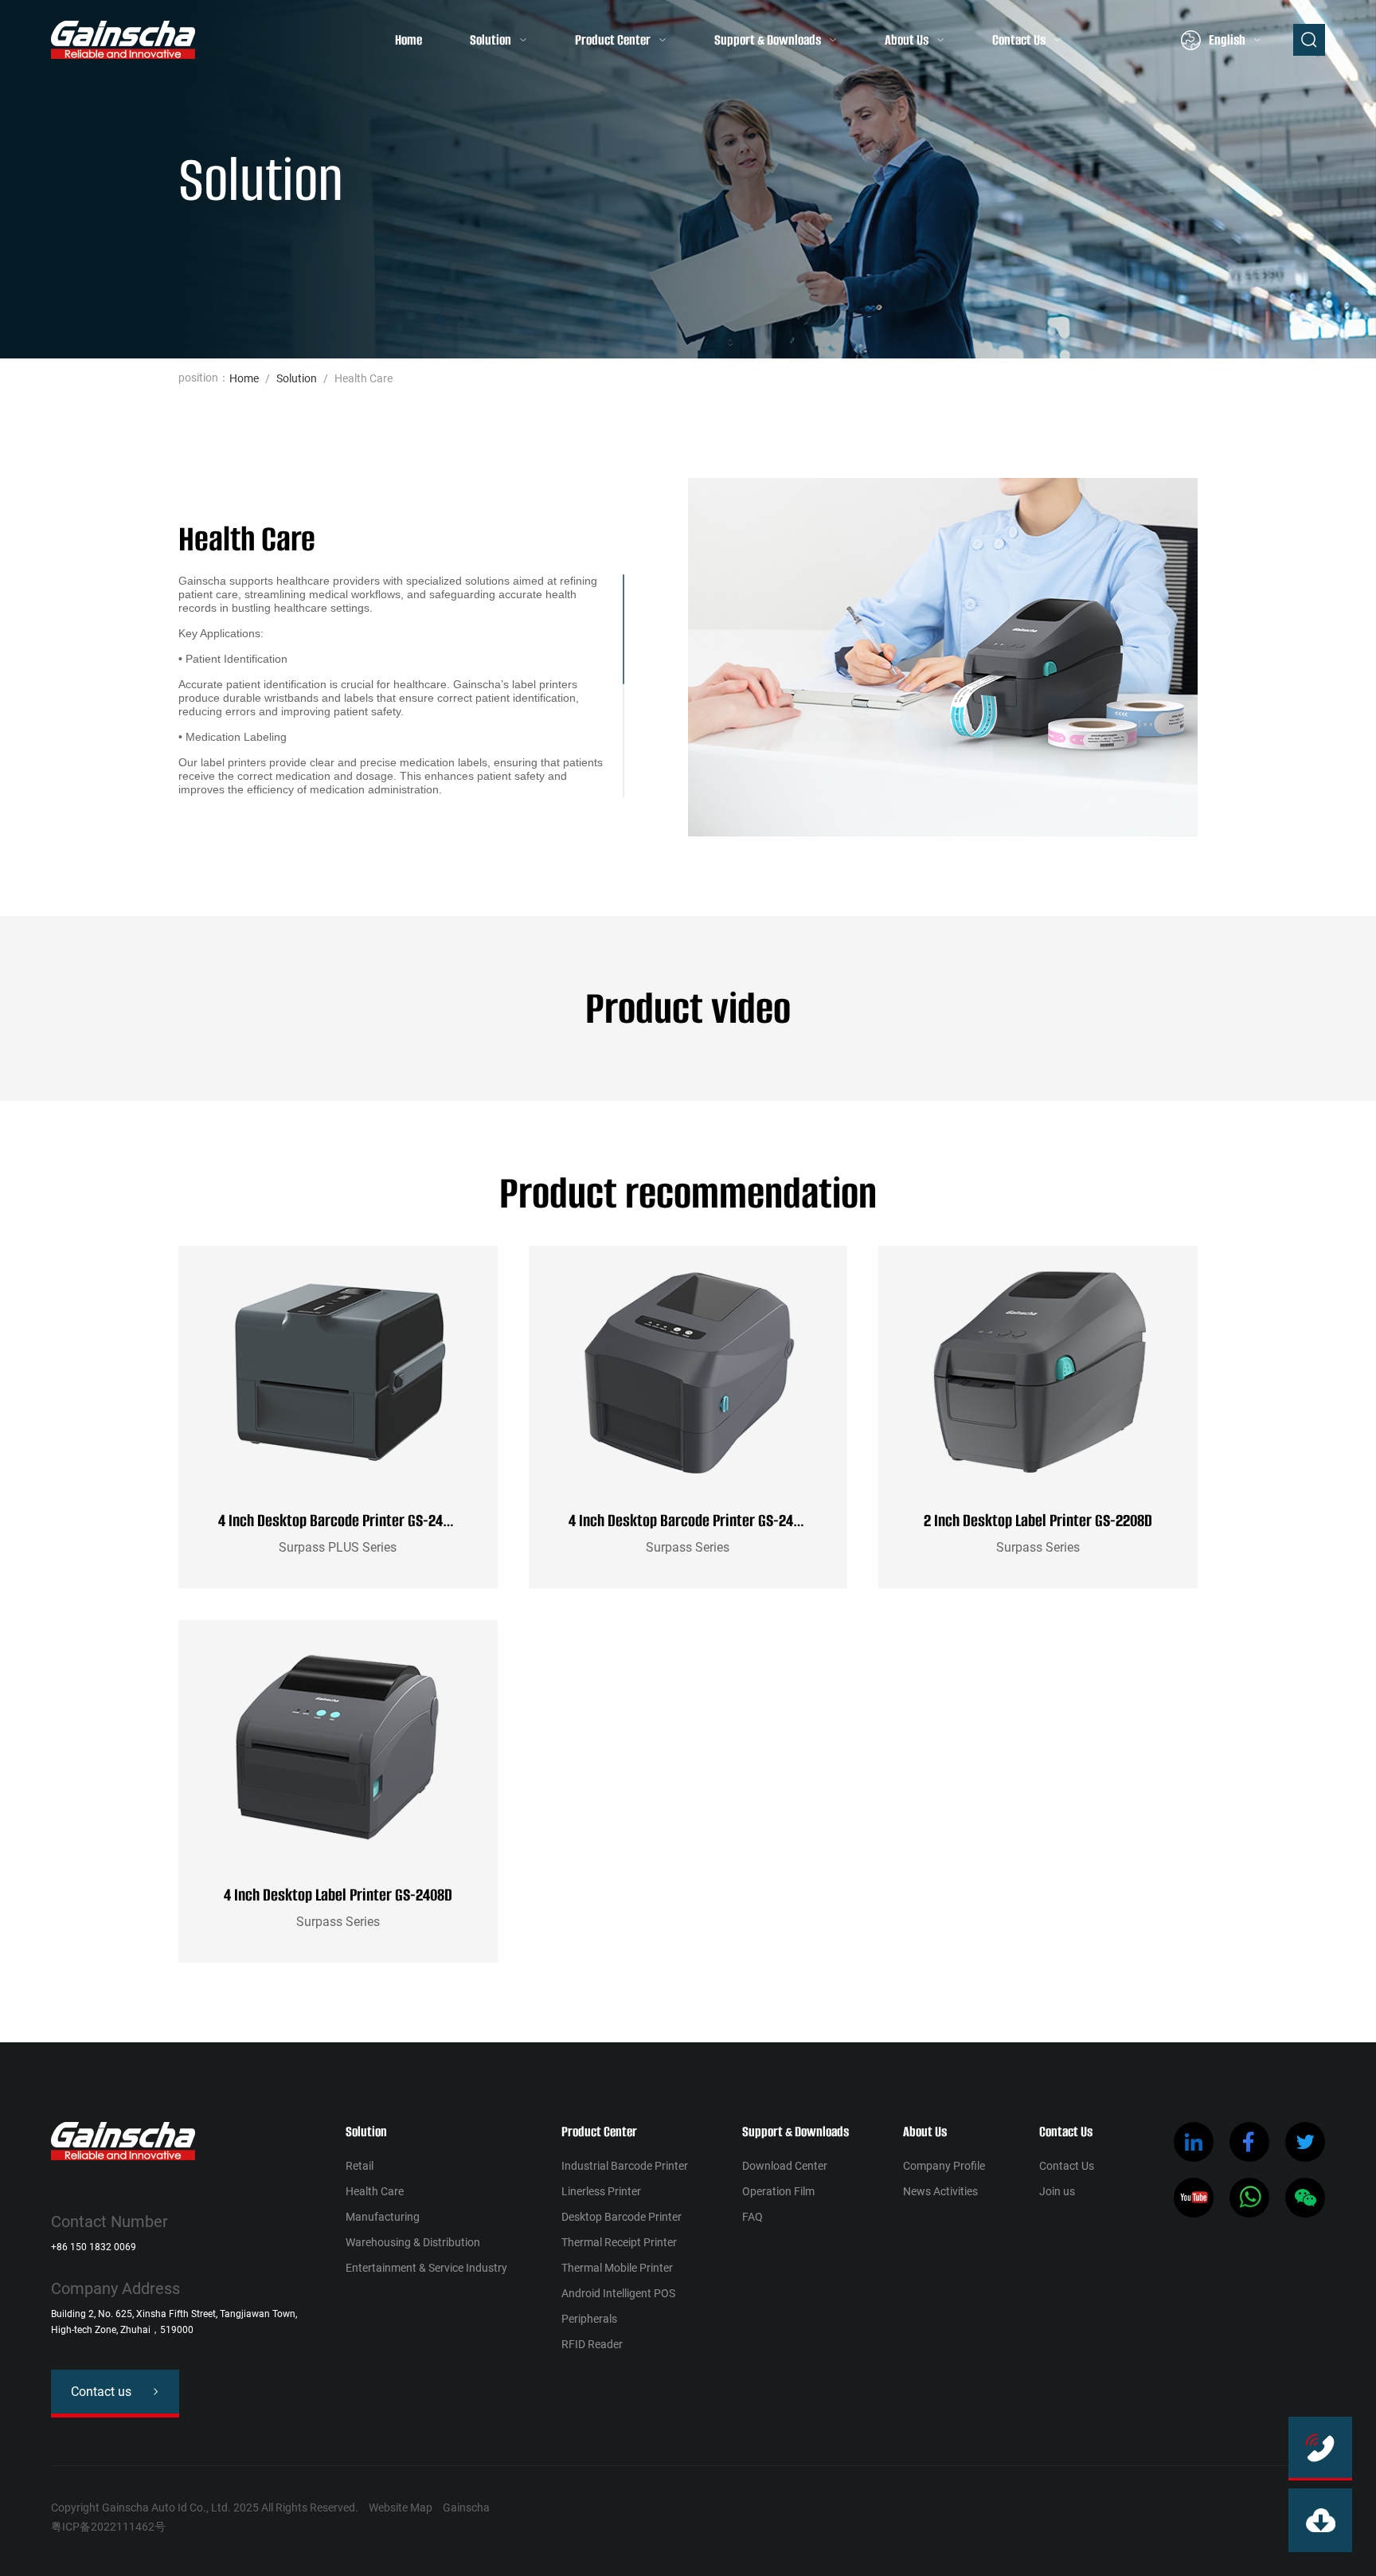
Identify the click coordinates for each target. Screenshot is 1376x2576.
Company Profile (944, 2166)
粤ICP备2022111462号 (108, 2527)
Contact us (101, 2392)
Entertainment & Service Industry (426, 2268)
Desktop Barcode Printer (622, 2217)
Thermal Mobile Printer (617, 2268)
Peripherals (589, 2319)
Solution (491, 40)
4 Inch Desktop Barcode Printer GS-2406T (691, 1520)
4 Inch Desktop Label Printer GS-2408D (338, 1895)
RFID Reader (592, 2344)
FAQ (752, 2217)
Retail (360, 2166)
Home (408, 40)
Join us (1057, 2191)
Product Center (613, 40)
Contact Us (1019, 40)
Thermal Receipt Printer (619, 2242)
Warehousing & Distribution (413, 2242)
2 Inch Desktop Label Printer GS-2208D (1038, 1520)
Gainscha (466, 2507)
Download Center (785, 2166)
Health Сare (375, 2191)
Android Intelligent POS (618, 2293)
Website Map (401, 2507)
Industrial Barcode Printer (625, 2166)
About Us (907, 40)
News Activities (940, 2191)
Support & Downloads (768, 40)
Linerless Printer (601, 2191)
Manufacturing (383, 2217)
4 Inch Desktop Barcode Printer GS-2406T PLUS (356, 1520)
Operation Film (778, 2191)
